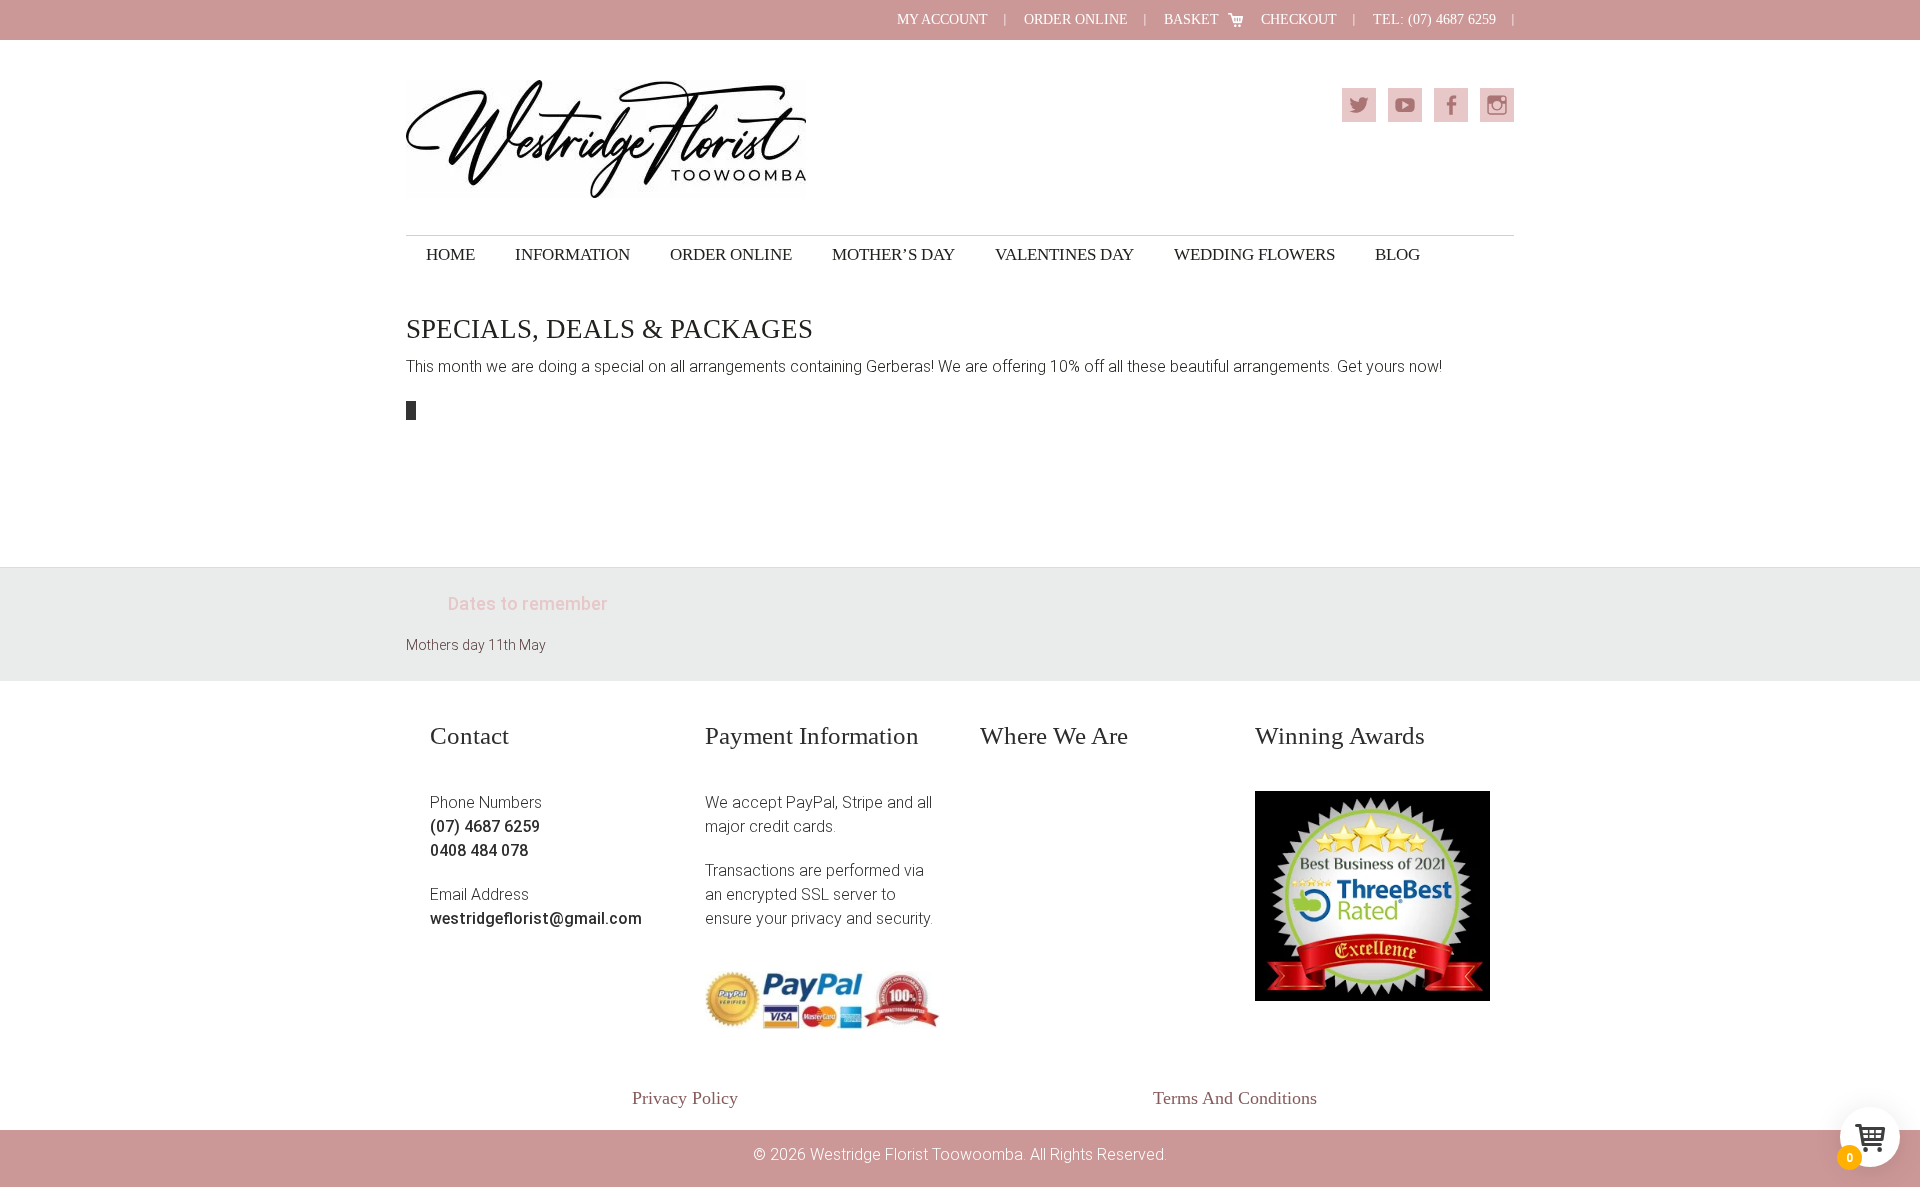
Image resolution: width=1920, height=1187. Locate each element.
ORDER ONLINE (1076, 19)
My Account (942, 19)
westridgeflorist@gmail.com (536, 918)
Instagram (1497, 105)
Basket (1191, 19)
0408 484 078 (479, 850)
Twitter (1359, 105)
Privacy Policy (685, 1098)
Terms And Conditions (1235, 1098)
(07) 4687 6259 (485, 826)
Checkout (1299, 19)
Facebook (1451, 105)
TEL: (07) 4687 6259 (1434, 19)
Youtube (1405, 105)
